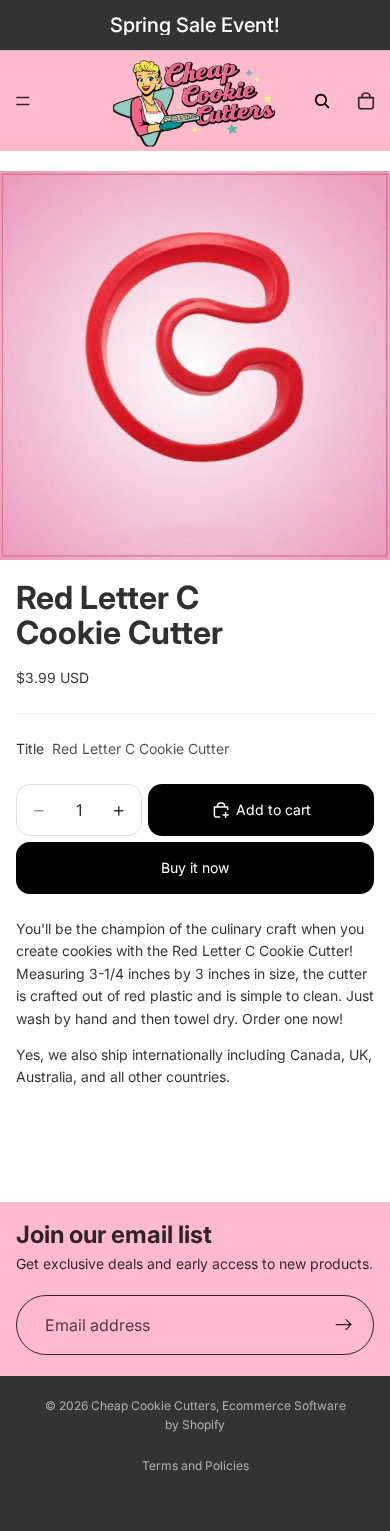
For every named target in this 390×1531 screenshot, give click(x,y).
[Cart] (366, 101)
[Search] (322, 101)
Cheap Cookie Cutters (153, 1405)
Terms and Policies (195, 1465)
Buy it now (195, 867)
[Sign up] (344, 1325)
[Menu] (23, 101)
